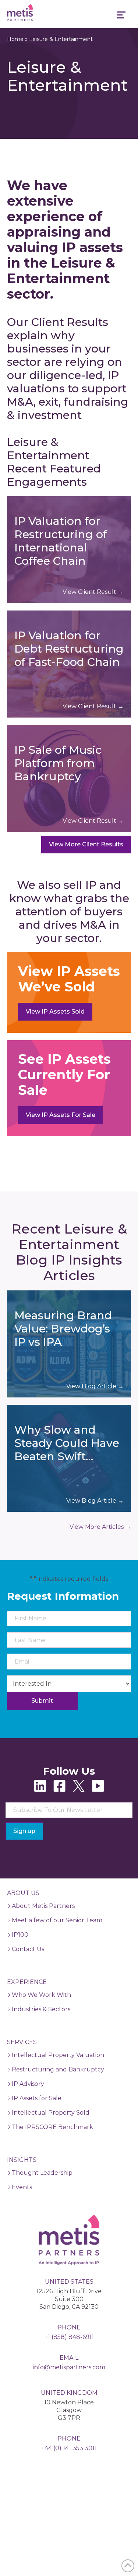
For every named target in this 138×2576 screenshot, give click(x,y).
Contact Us (28, 1949)
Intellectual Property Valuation (58, 2055)
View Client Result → (93, 592)
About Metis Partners (43, 1906)
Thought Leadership (42, 2173)
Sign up (24, 1831)
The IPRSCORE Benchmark (52, 2127)
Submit (42, 1701)
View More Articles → (100, 1527)
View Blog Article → (95, 1386)
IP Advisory (28, 2084)
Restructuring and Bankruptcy (58, 2069)
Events (22, 2187)
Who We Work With (41, 1995)
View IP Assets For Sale (61, 1115)
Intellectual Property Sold (51, 2113)
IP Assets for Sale (37, 2098)
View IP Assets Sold (55, 1012)
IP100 (20, 1935)
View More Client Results (86, 844)
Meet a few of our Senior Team (57, 1920)
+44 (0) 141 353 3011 (69, 2448)
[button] (121, 16)
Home (15, 39)
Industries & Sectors (41, 2009)
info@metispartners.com (69, 2367)
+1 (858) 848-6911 (69, 2337)
